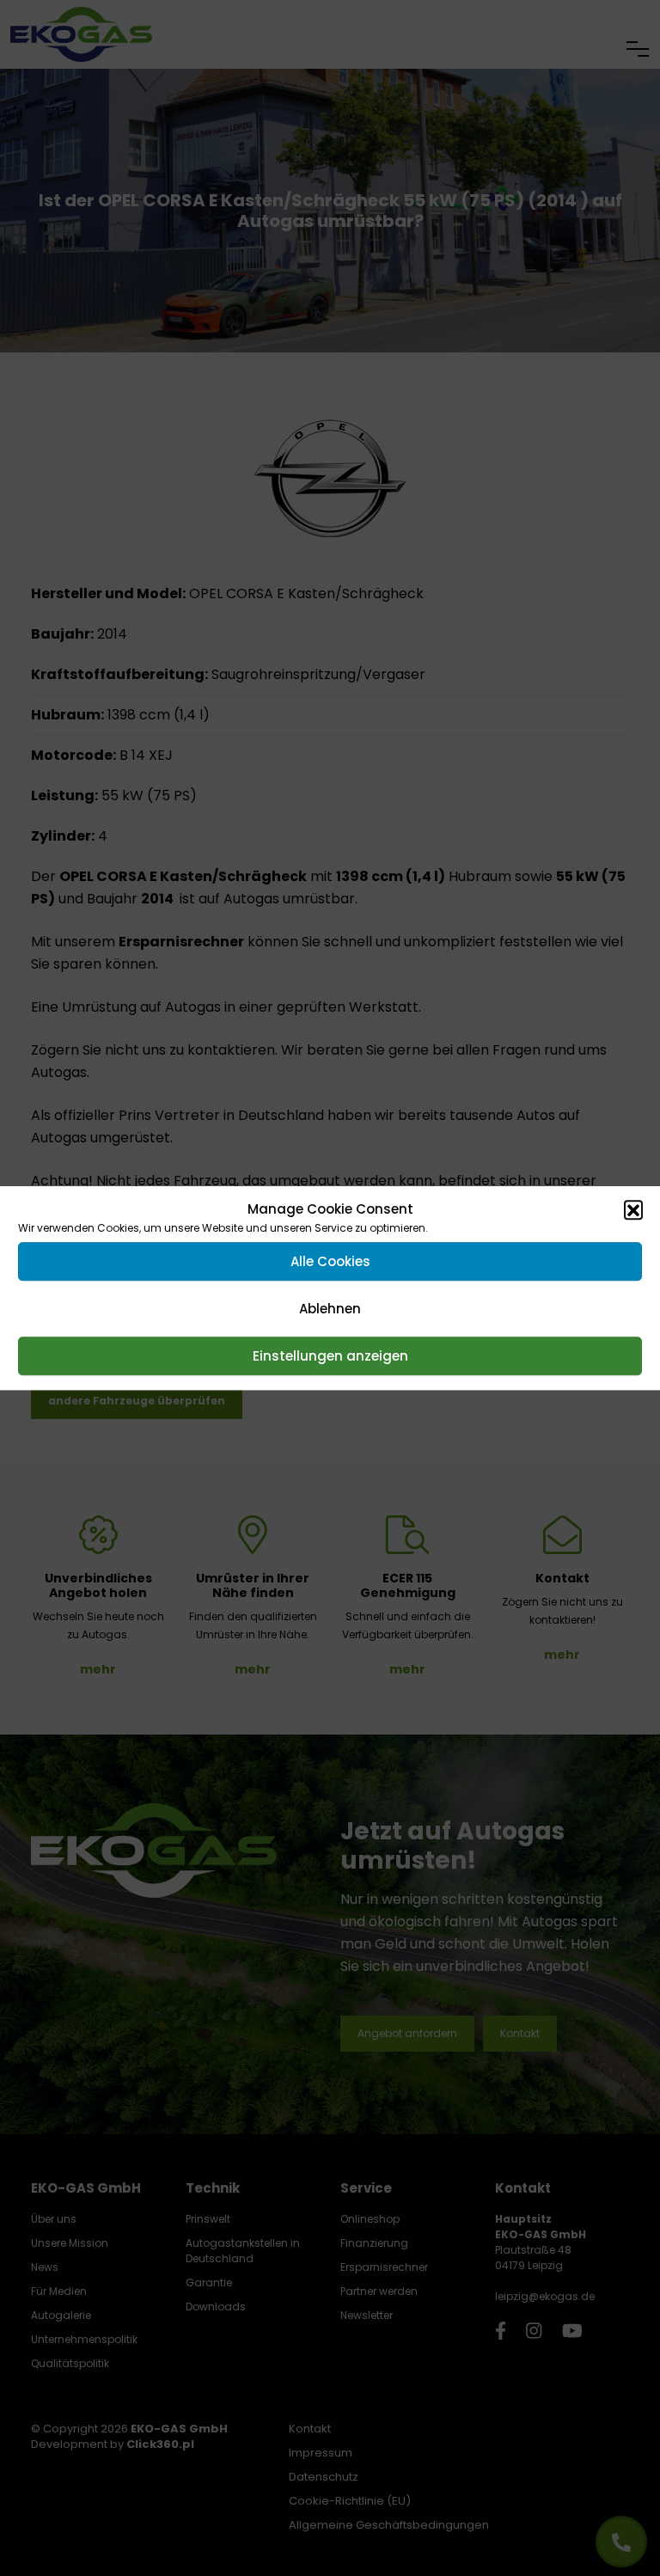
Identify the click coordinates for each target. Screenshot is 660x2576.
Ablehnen (330, 1309)
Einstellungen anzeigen (330, 1356)
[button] (633, 1209)
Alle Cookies (330, 1261)
